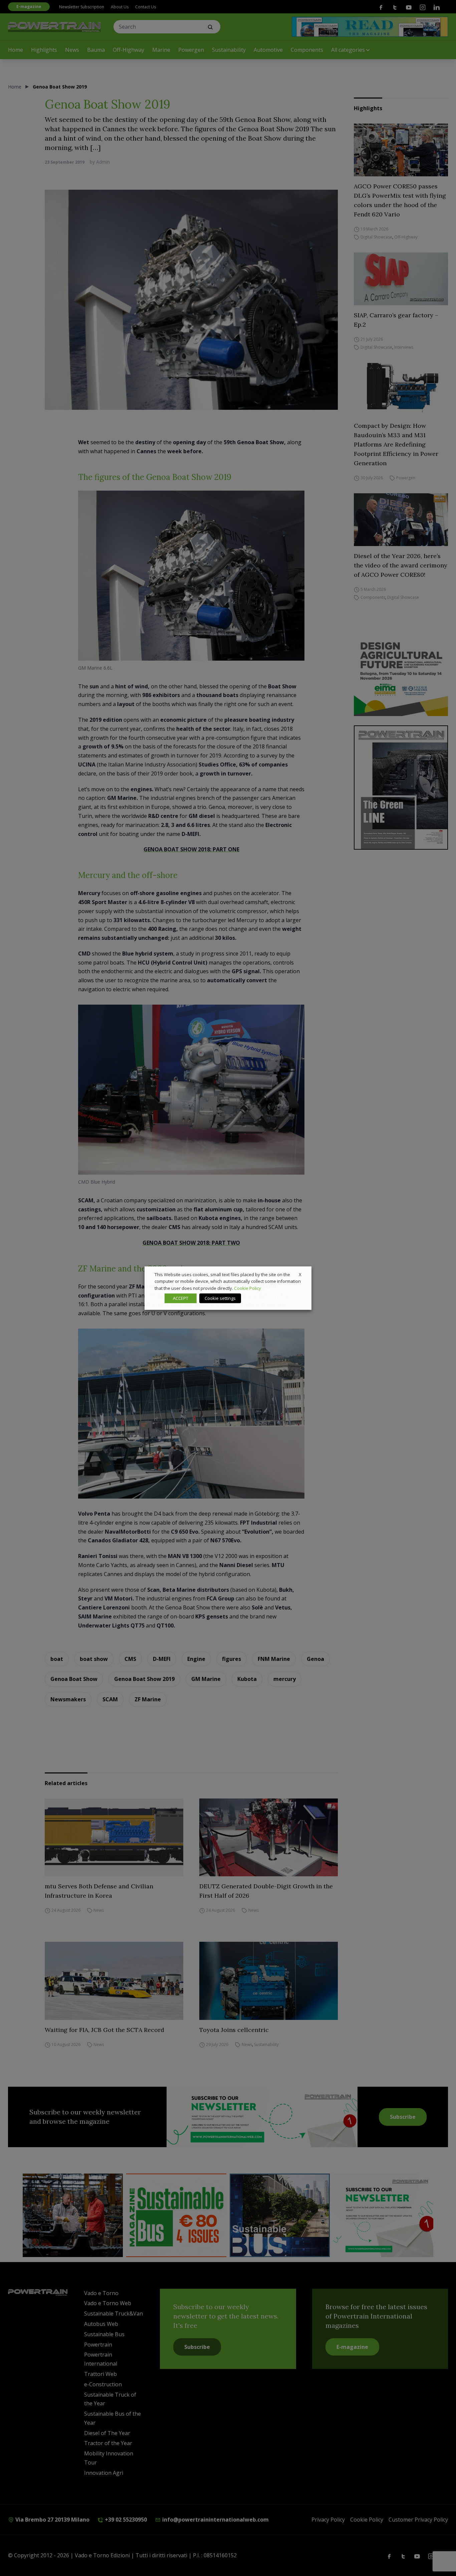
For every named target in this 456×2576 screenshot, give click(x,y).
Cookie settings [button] (220, 1298)
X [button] (300, 1274)
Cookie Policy (248, 1288)
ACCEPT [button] (181, 1298)
